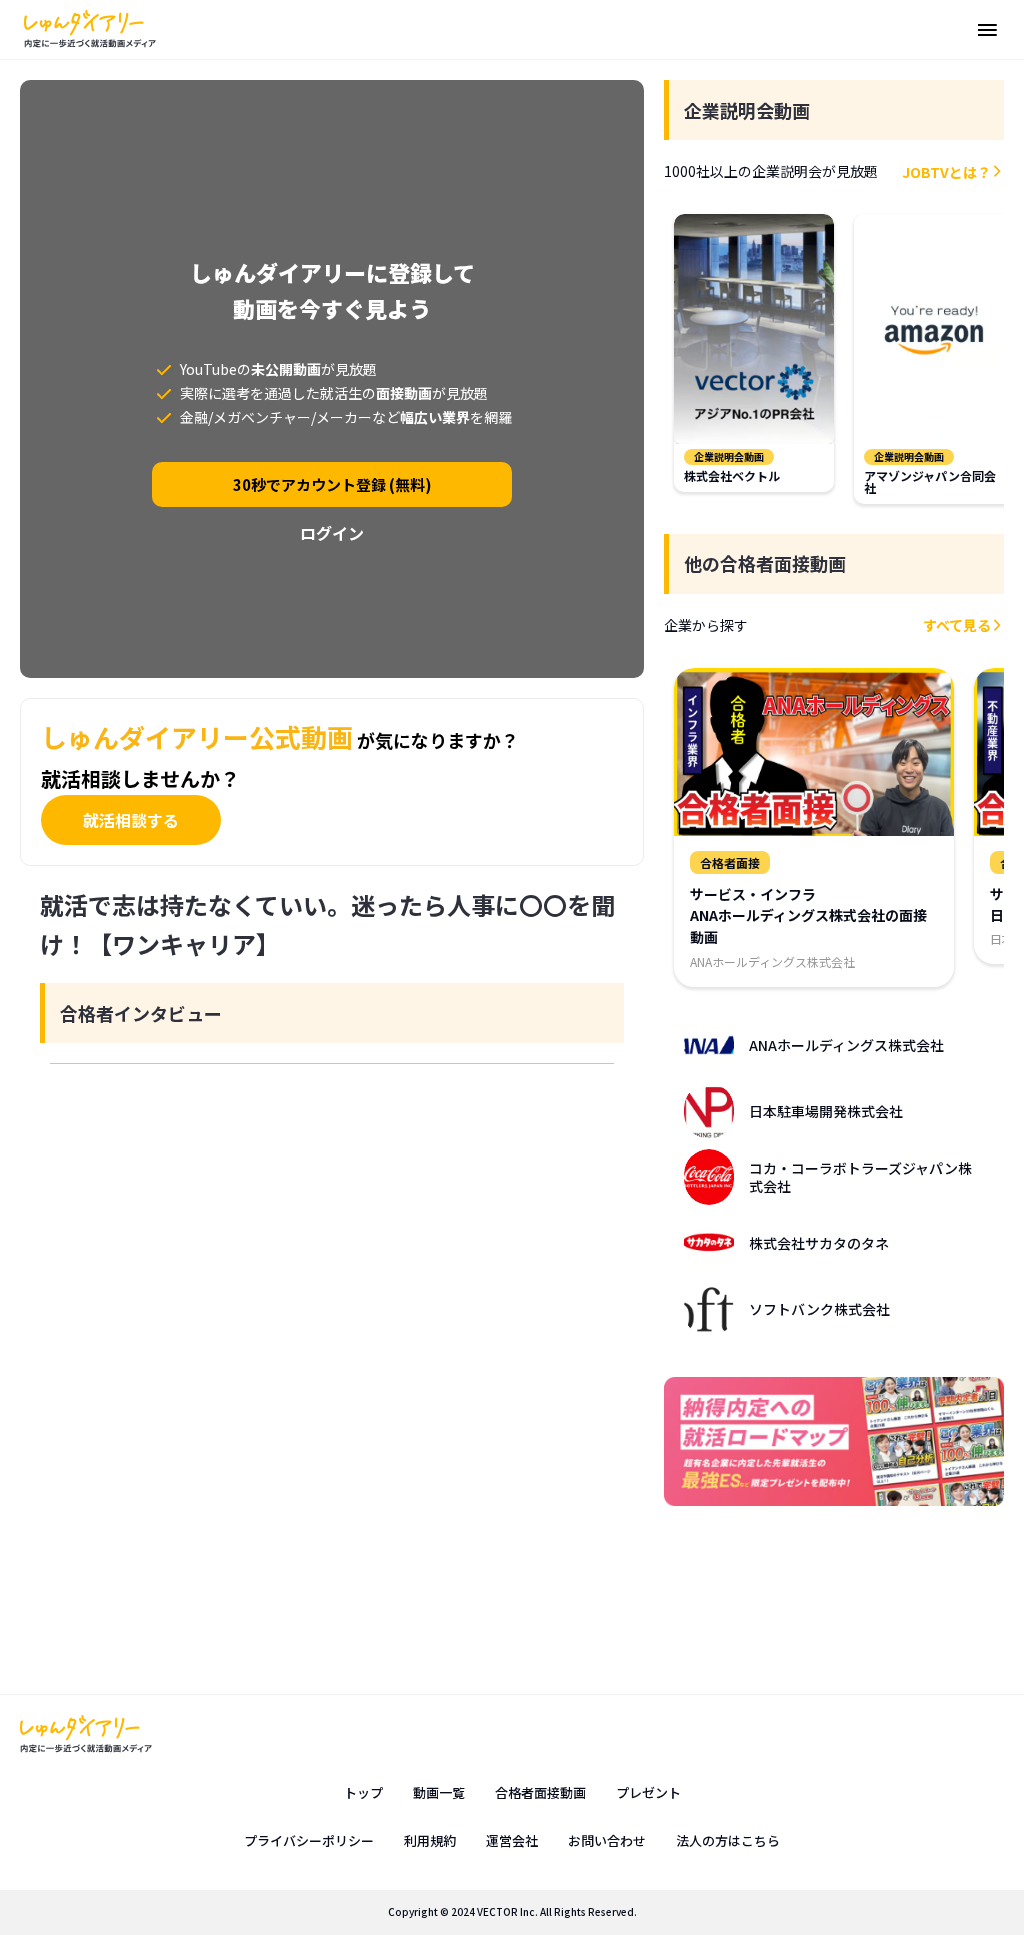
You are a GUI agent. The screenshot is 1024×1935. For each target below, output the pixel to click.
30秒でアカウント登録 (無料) (332, 484)
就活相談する (131, 820)
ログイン (332, 533)
